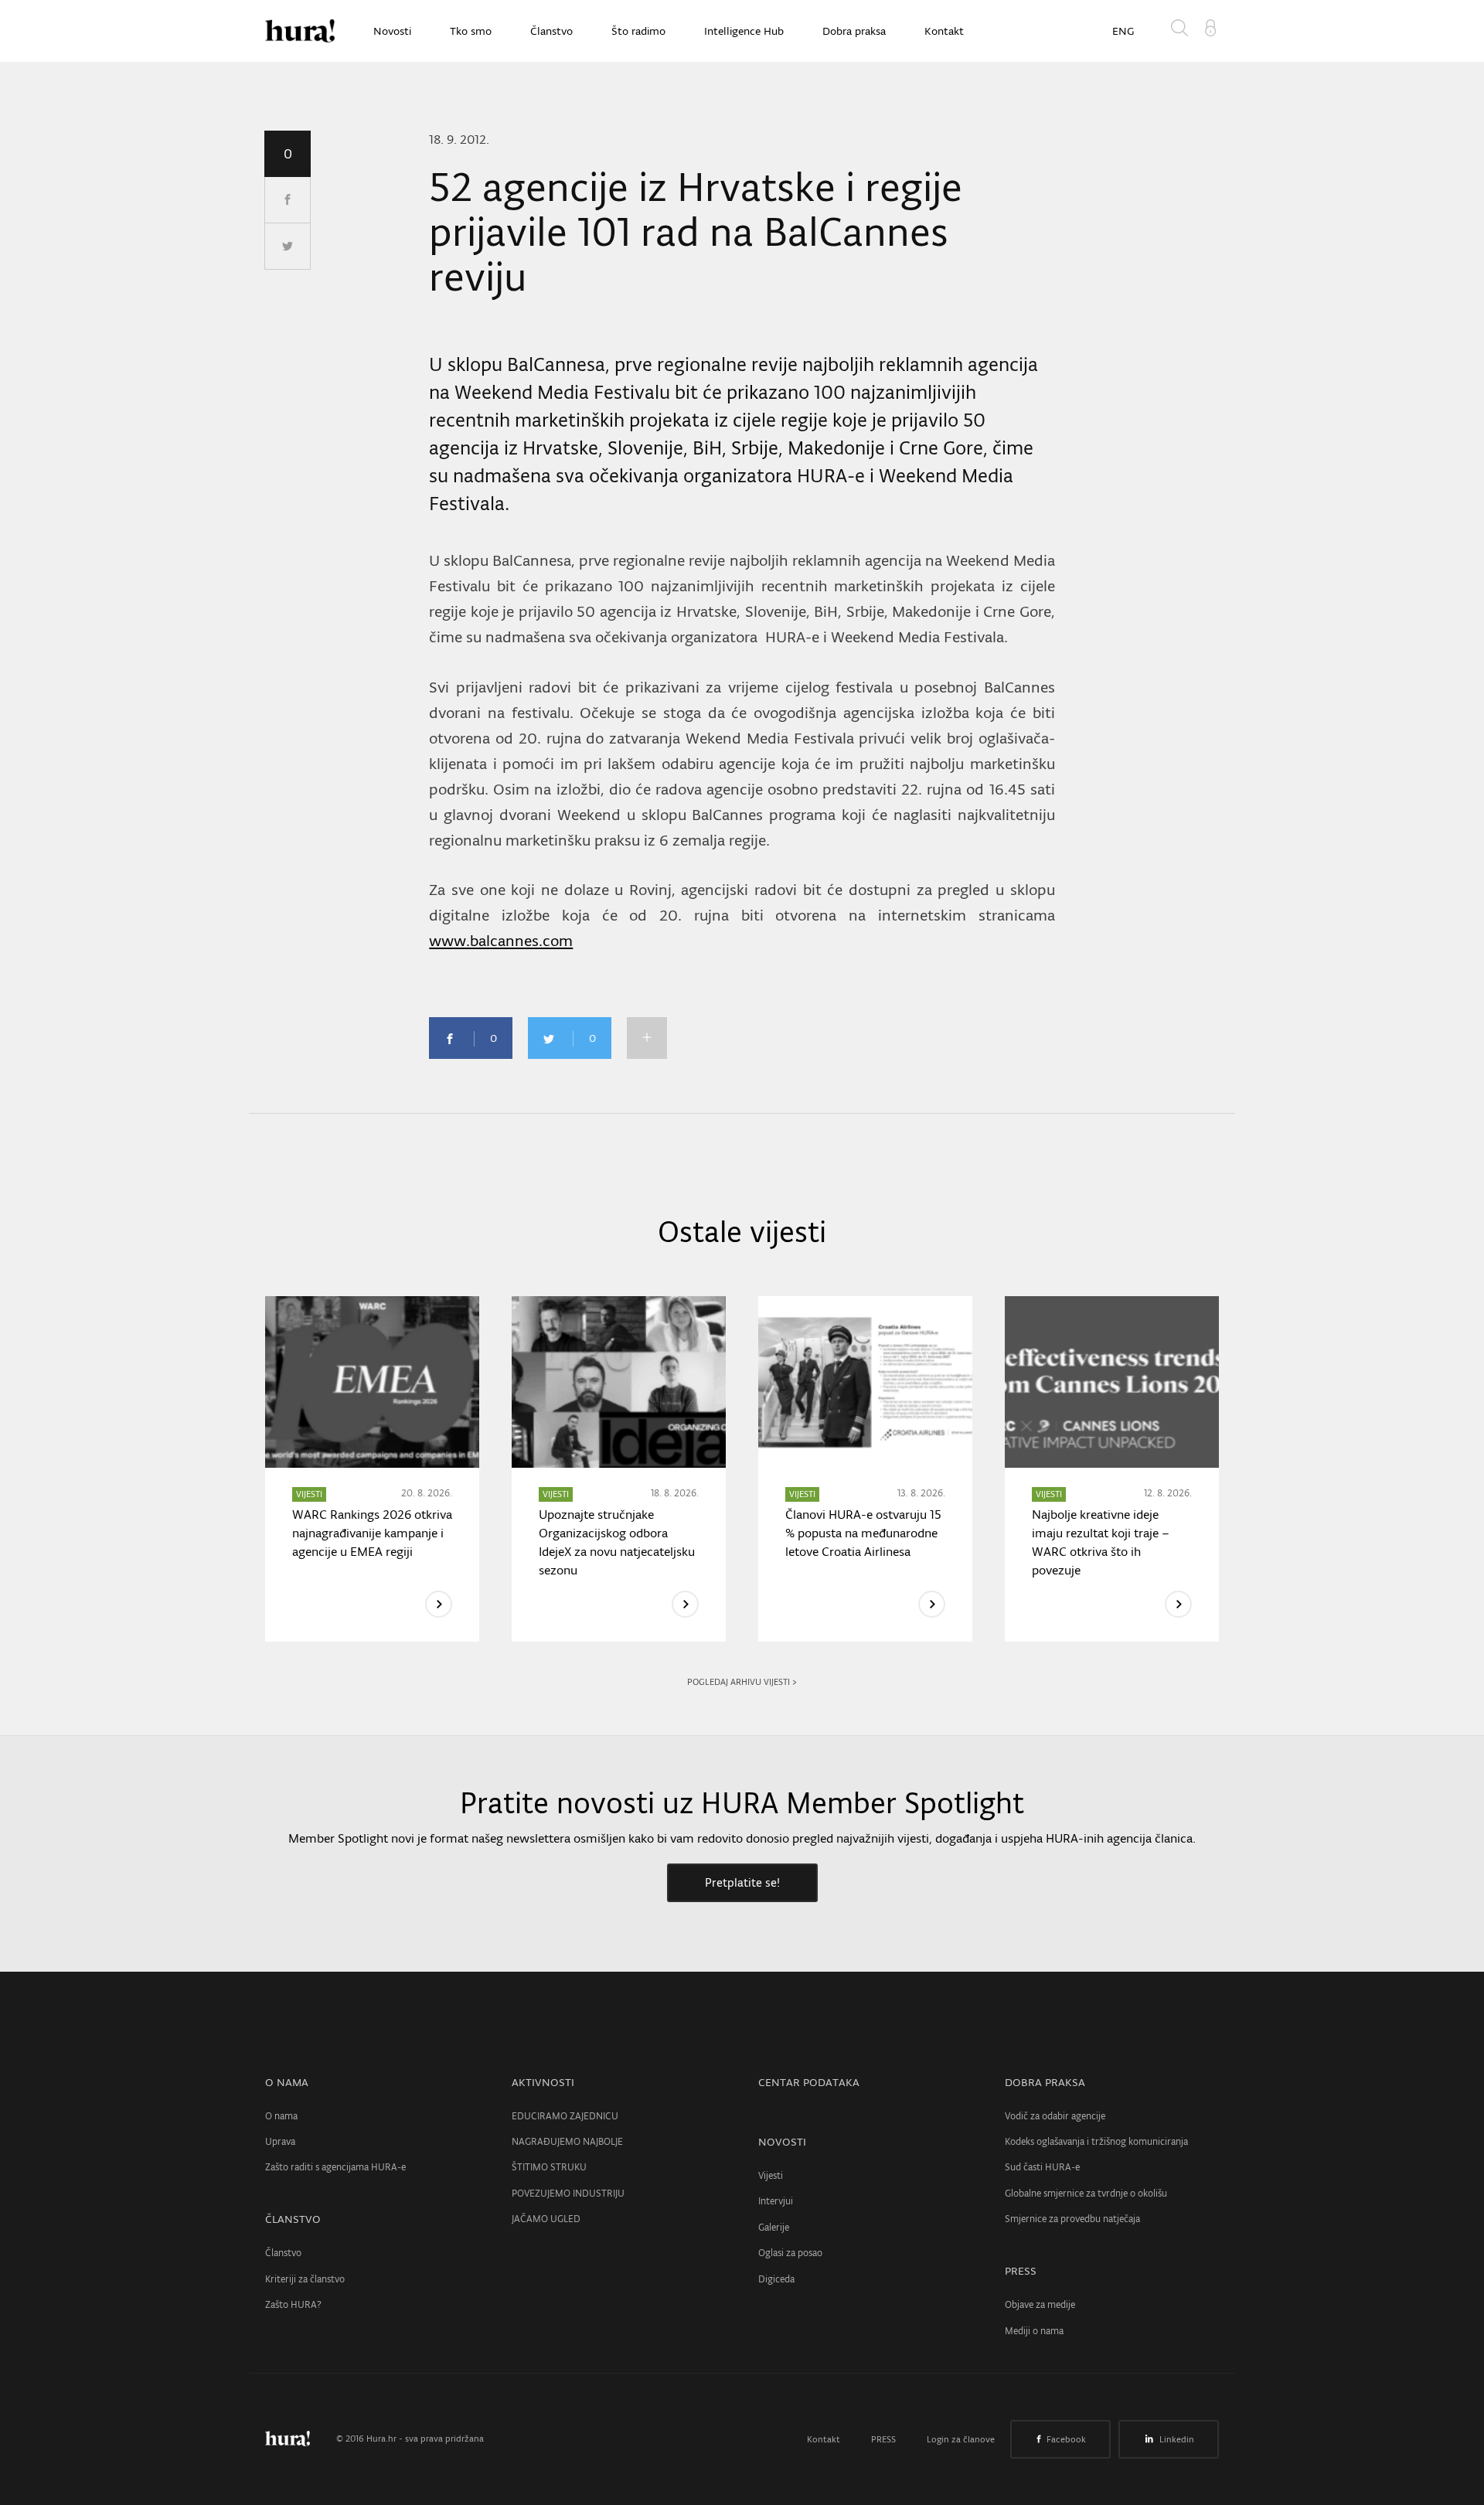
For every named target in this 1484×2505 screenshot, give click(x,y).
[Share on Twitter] (288, 247)
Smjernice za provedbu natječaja (1072, 2219)
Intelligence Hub (744, 31)
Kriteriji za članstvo (305, 2279)
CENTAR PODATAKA (809, 2082)
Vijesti (771, 2175)
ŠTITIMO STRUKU (549, 2167)
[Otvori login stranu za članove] (1210, 26)
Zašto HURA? (293, 2304)
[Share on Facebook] (288, 200)
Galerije (774, 2227)
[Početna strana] (299, 2439)
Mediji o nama (1034, 2331)
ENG (1123, 31)
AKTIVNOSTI (543, 2082)
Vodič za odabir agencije (1055, 2116)
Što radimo (638, 31)
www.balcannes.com (501, 941)
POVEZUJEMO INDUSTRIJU (568, 2193)
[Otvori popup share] (647, 1038)
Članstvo (551, 31)
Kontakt (944, 31)
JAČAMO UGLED (546, 2219)
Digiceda (776, 2279)
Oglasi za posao (790, 2253)
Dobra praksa (854, 31)
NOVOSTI (782, 2142)
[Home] (300, 31)
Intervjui (776, 2201)
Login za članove (961, 2439)
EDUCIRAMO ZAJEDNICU (565, 2116)
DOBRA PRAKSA (1045, 2082)
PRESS (1021, 2271)
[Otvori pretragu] (1183, 31)
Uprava (280, 2141)
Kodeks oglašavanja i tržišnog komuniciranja (1096, 2141)
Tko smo (471, 31)
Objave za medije (1040, 2304)
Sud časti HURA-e (1042, 2167)
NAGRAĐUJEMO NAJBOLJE (567, 2141)
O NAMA (287, 2082)
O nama (281, 2116)
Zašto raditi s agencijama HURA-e (335, 2167)
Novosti (392, 31)
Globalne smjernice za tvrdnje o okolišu (1086, 2193)
